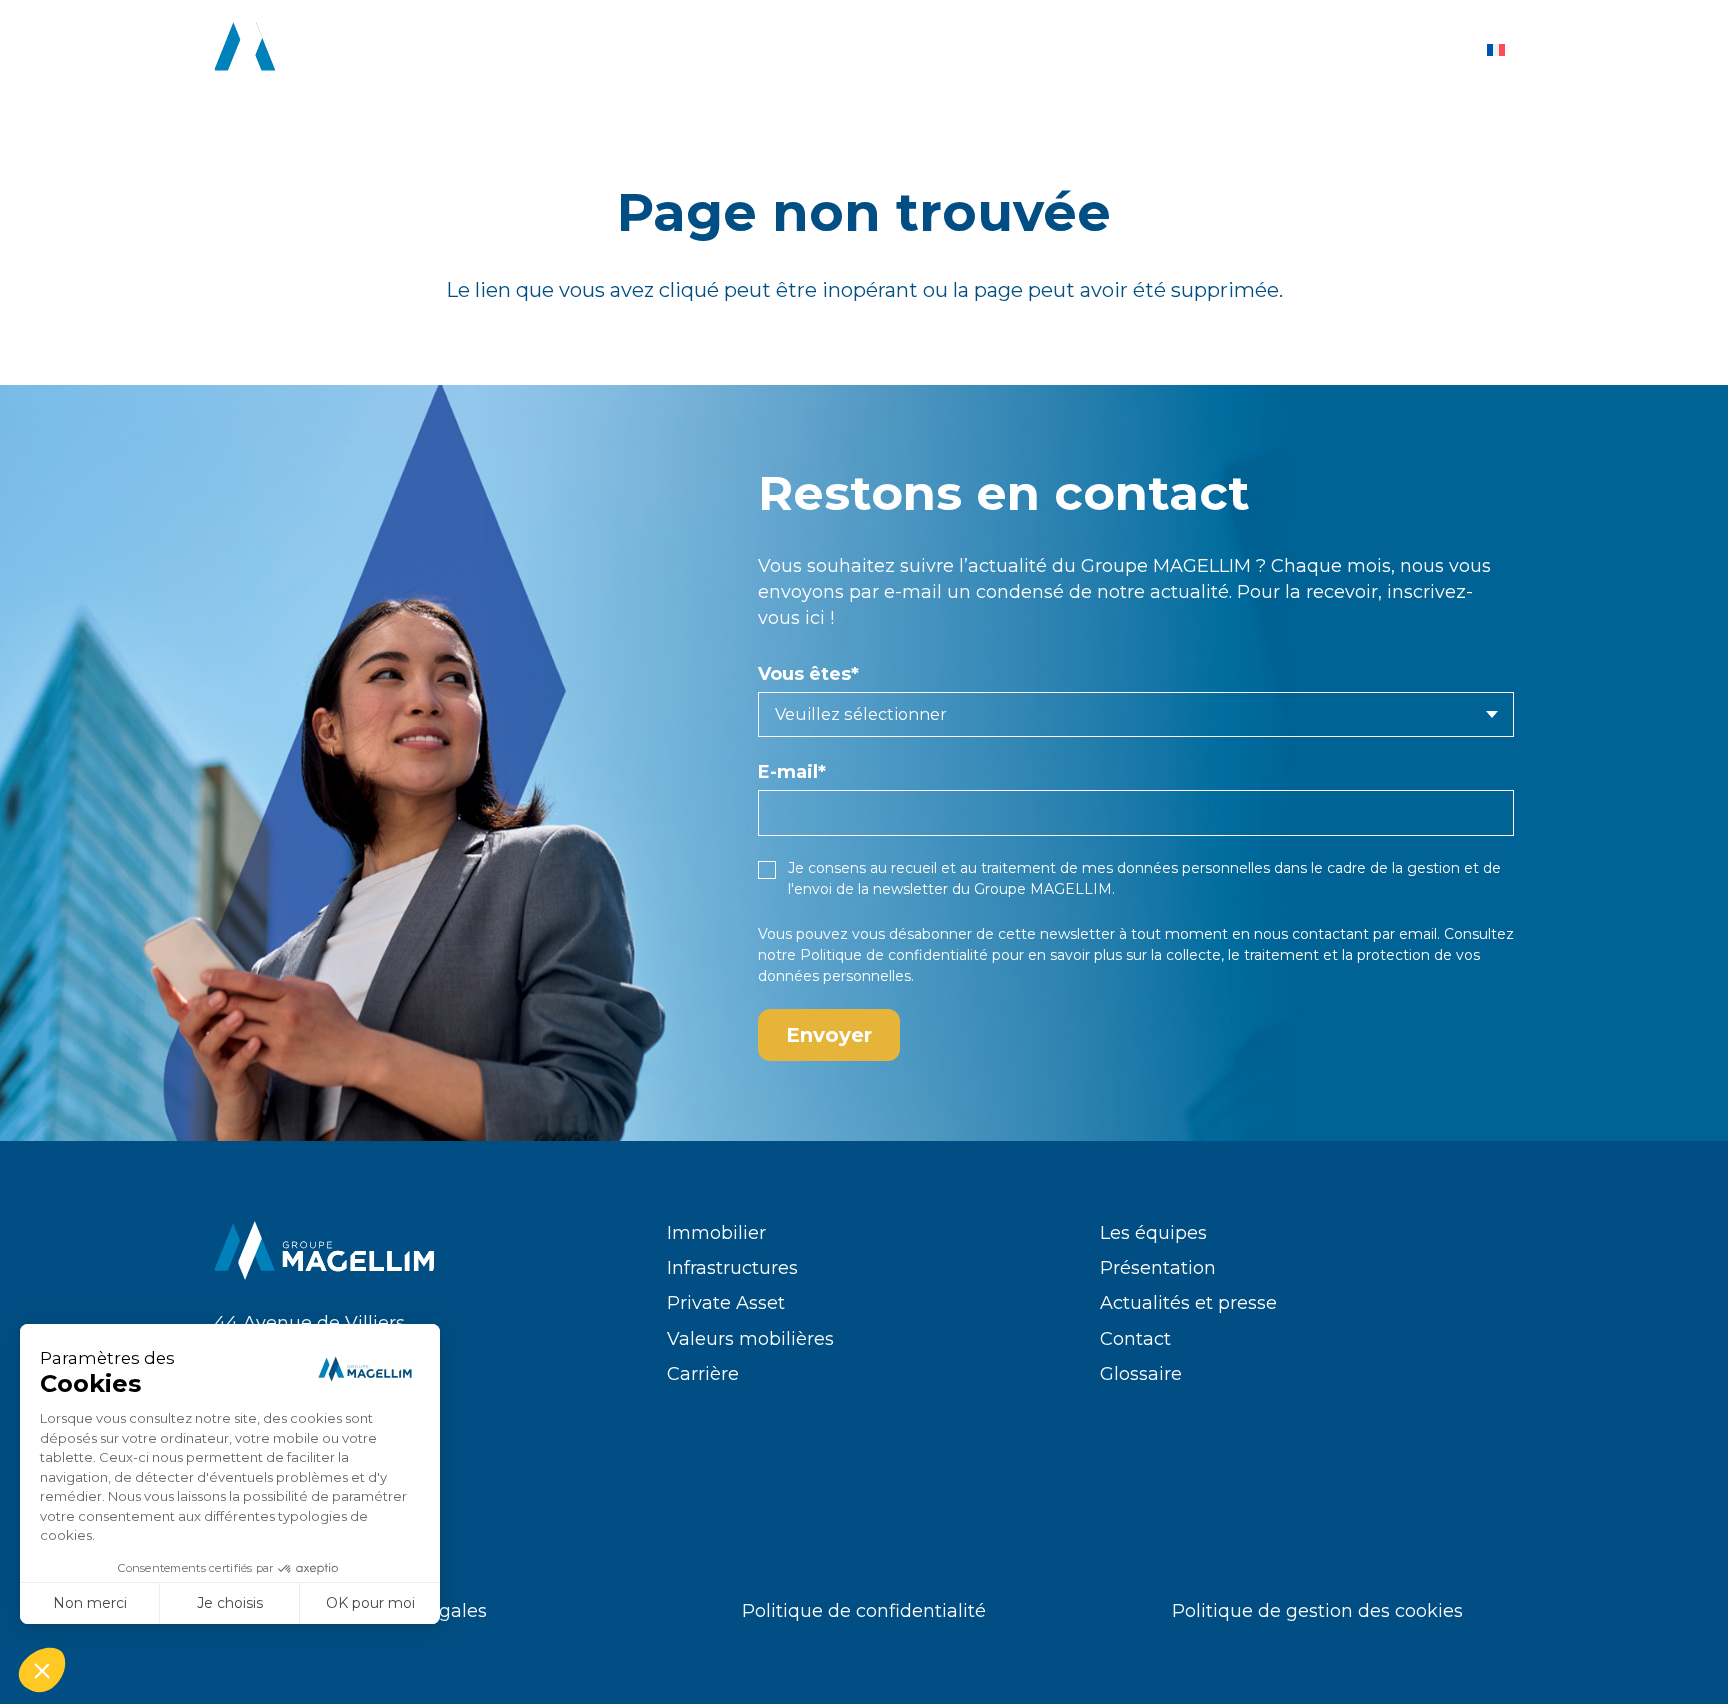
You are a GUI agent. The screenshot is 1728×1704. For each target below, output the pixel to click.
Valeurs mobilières (750, 1339)
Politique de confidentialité (894, 955)
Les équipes (1153, 1233)
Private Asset (726, 1303)
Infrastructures (732, 1268)
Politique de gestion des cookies (1317, 1611)
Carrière (703, 1374)
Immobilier (716, 1233)
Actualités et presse (1188, 1303)
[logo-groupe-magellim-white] (325, 50)
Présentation (1158, 1268)
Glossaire (1141, 1374)
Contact (1135, 1339)
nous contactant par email (1345, 934)
